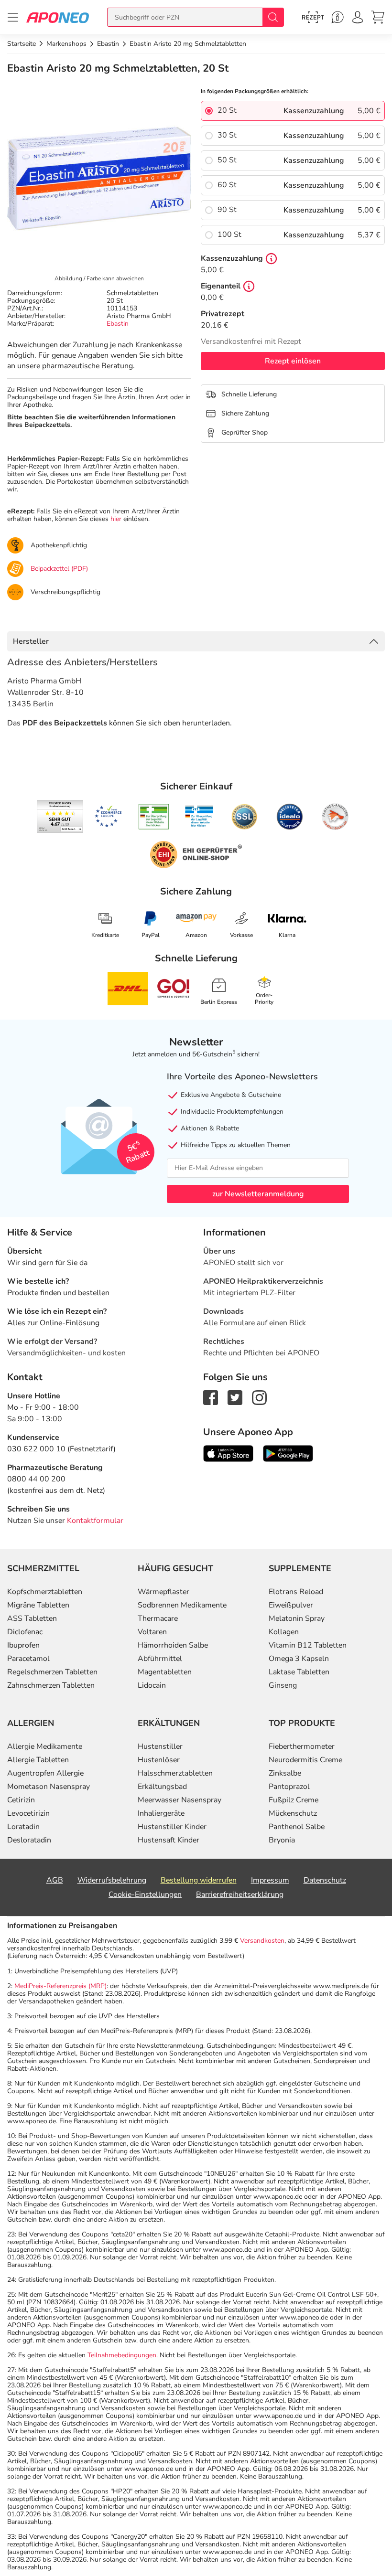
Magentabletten (165, 1672)
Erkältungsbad (162, 1787)
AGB (55, 1880)
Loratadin (23, 1827)
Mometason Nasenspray (49, 1787)
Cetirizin (21, 1800)
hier (116, 519)
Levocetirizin (28, 1813)
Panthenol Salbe (297, 1827)
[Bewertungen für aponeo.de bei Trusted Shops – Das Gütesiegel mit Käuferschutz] (60, 816)
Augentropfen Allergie (45, 1773)
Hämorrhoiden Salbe (173, 1645)
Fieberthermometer (302, 1746)
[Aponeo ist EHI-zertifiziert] (108, 817)
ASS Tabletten (32, 1618)
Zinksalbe (285, 1773)
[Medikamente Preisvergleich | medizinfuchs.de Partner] (335, 817)
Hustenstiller (160, 1746)
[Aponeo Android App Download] (288, 1453)
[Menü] (13, 17)
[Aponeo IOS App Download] (228, 1453)
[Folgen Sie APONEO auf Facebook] (211, 1397)
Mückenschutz (293, 1813)
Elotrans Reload (296, 1592)
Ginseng (283, 1685)
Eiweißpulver (291, 1605)
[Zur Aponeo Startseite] (58, 17)
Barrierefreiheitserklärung (240, 1895)
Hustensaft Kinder (169, 1840)
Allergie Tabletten (38, 1760)
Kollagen (284, 1632)
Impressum (270, 1880)
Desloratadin (29, 1840)
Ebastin (118, 324)
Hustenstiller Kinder (172, 1827)
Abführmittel (160, 1659)
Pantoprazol (289, 1787)
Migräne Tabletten (38, 1605)
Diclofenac (25, 1632)
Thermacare (158, 1618)
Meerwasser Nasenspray (180, 1800)
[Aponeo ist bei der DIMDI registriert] (154, 817)
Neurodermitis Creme (305, 1760)
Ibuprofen (23, 1645)
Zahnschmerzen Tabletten (51, 1685)
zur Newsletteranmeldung (258, 1194)
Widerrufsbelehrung (112, 1880)
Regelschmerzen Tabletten (52, 1672)
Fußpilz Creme (294, 1800)
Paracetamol (28, 1659)
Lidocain (152, 1685)
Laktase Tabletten (299, 1672)
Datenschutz (325, 1880)
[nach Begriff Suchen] (273, 17)
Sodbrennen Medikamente (182, 1605)
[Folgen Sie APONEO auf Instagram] (259, 1397)
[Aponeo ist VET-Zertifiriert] (199, 817)
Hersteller (31, 641)
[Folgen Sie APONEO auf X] (235, 1397)
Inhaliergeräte (161, 1813)
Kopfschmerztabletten (45, 1592)
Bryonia (282, 1840)
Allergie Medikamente (45, 1746)
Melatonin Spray (297, 1618)
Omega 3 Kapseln (299, 1659)
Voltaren (152, 1632)
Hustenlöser (159, 1760)
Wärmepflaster (163, 1592)
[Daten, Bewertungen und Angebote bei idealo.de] (290, 817)
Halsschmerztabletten (175, 1773)
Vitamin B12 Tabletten (308, 1645)
